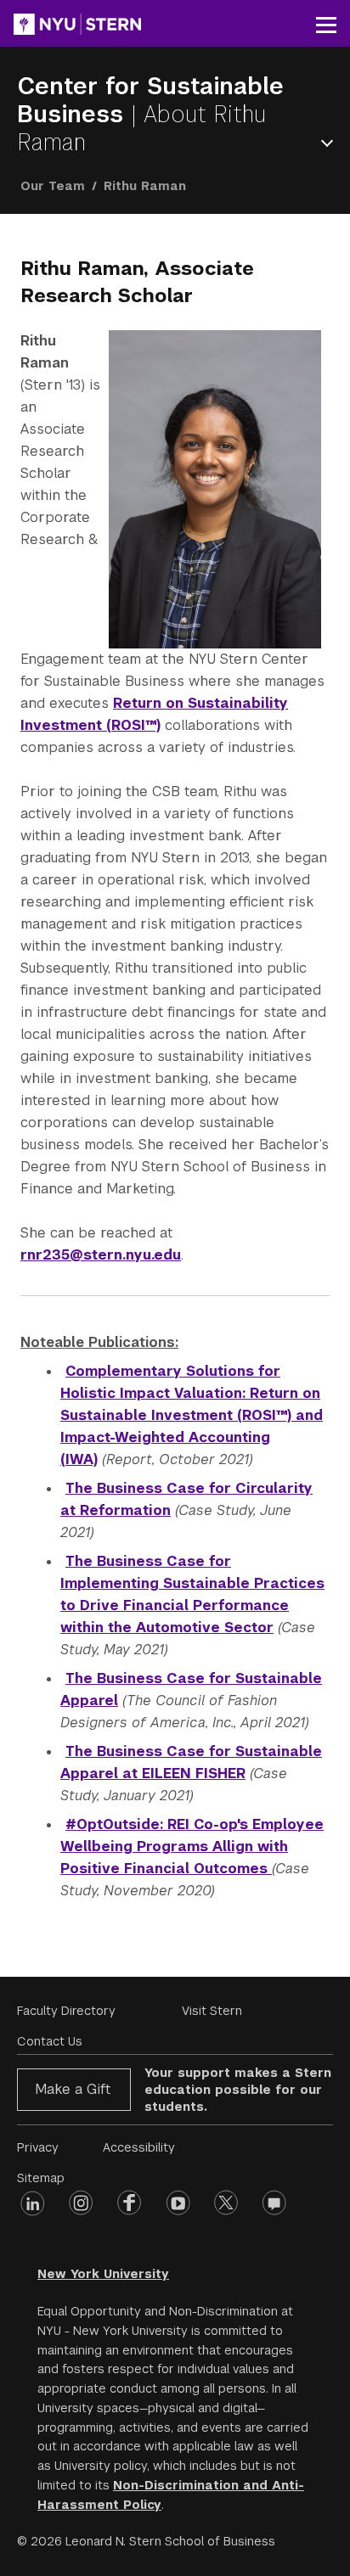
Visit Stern (212, 2011)
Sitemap (41, 2178)
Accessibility (139, 2147)
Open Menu (330, 143)
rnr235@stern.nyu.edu (101, 1255)
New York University (103, 2274)
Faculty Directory (66, 2011)
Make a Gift (73, 2089)
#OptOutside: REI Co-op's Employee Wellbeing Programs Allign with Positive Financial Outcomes (192, 1846)
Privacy (38, 2147)
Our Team (53, 186)
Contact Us (50, 2041)
